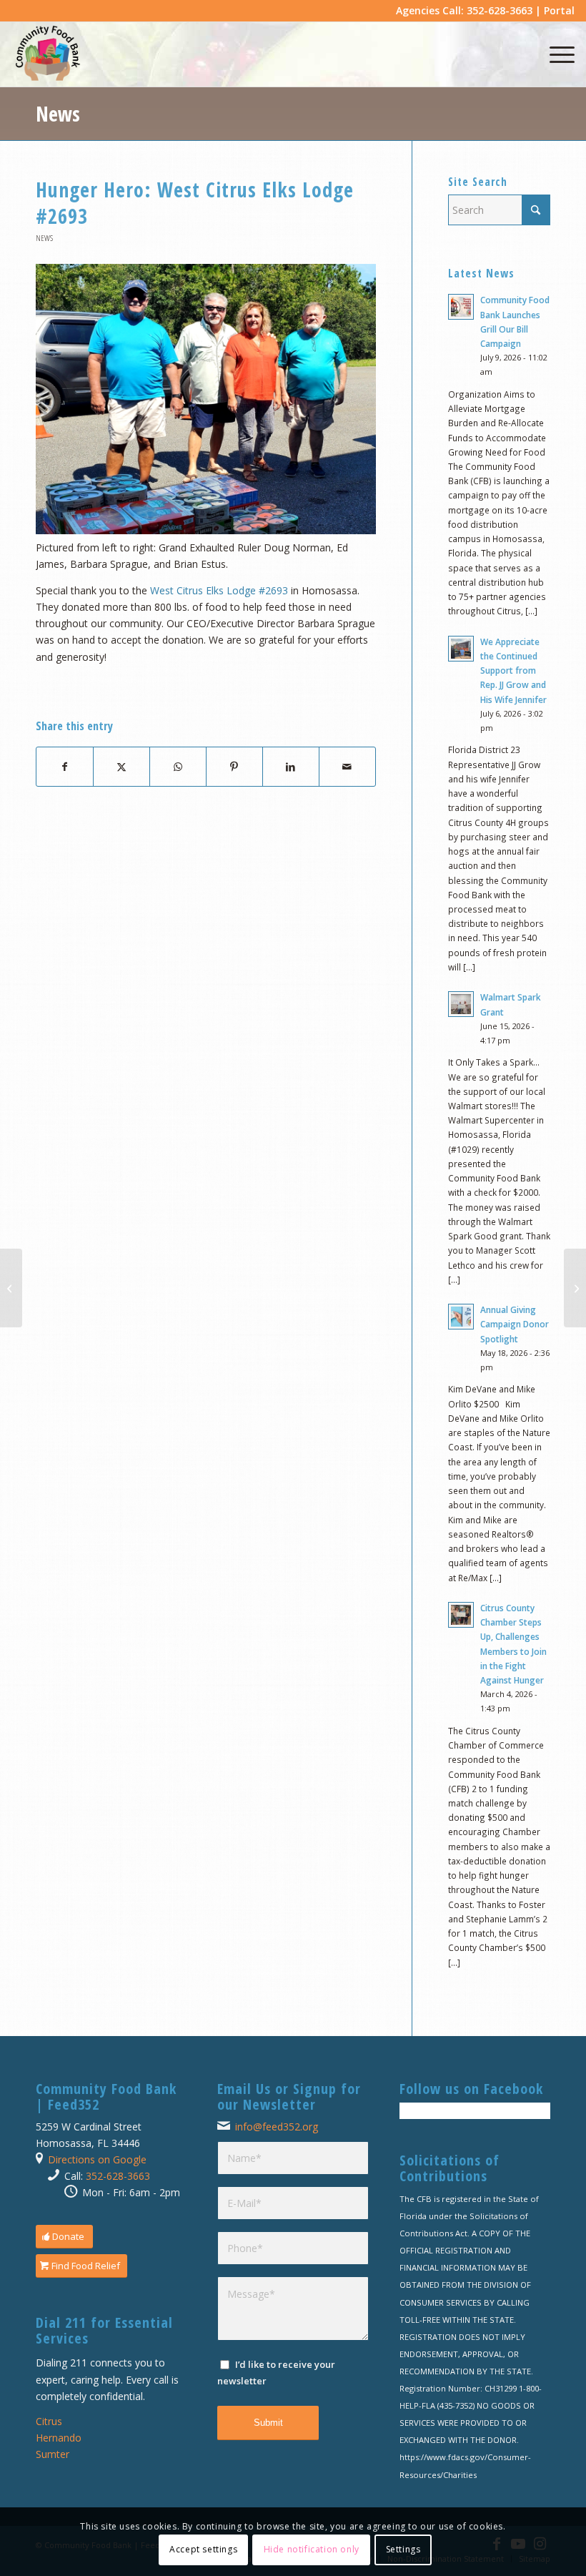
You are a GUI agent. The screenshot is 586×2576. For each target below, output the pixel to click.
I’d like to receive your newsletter (276, 2373)
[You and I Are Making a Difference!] (11, 1288)
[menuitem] (555, 54)
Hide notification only (312, 2549)
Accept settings (203, 2549)
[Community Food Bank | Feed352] (48, 54)
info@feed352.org (277, 2127)
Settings (403, 2549)
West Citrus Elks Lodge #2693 (219, 590)
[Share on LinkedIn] (291, 767)
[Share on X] (121, 767)
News (58, 114)
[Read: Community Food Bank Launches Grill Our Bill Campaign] (461, 307)
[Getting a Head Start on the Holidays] (575, 1288)
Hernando (59, 2438)
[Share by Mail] (347, 767)
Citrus (49, 2421)
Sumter (53, 2454)
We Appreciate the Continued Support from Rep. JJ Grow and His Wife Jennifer (513, 670)
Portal (559, 10)
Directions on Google (97, 2159)
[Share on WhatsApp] (178, 767)
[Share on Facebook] (65, 767)
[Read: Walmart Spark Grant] (461, 1004)
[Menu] (555, 54)
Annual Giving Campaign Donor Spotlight (515, 1324)
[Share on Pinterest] (234, 767)
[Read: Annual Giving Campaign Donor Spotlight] (461, 1317)
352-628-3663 (118, 2176)
